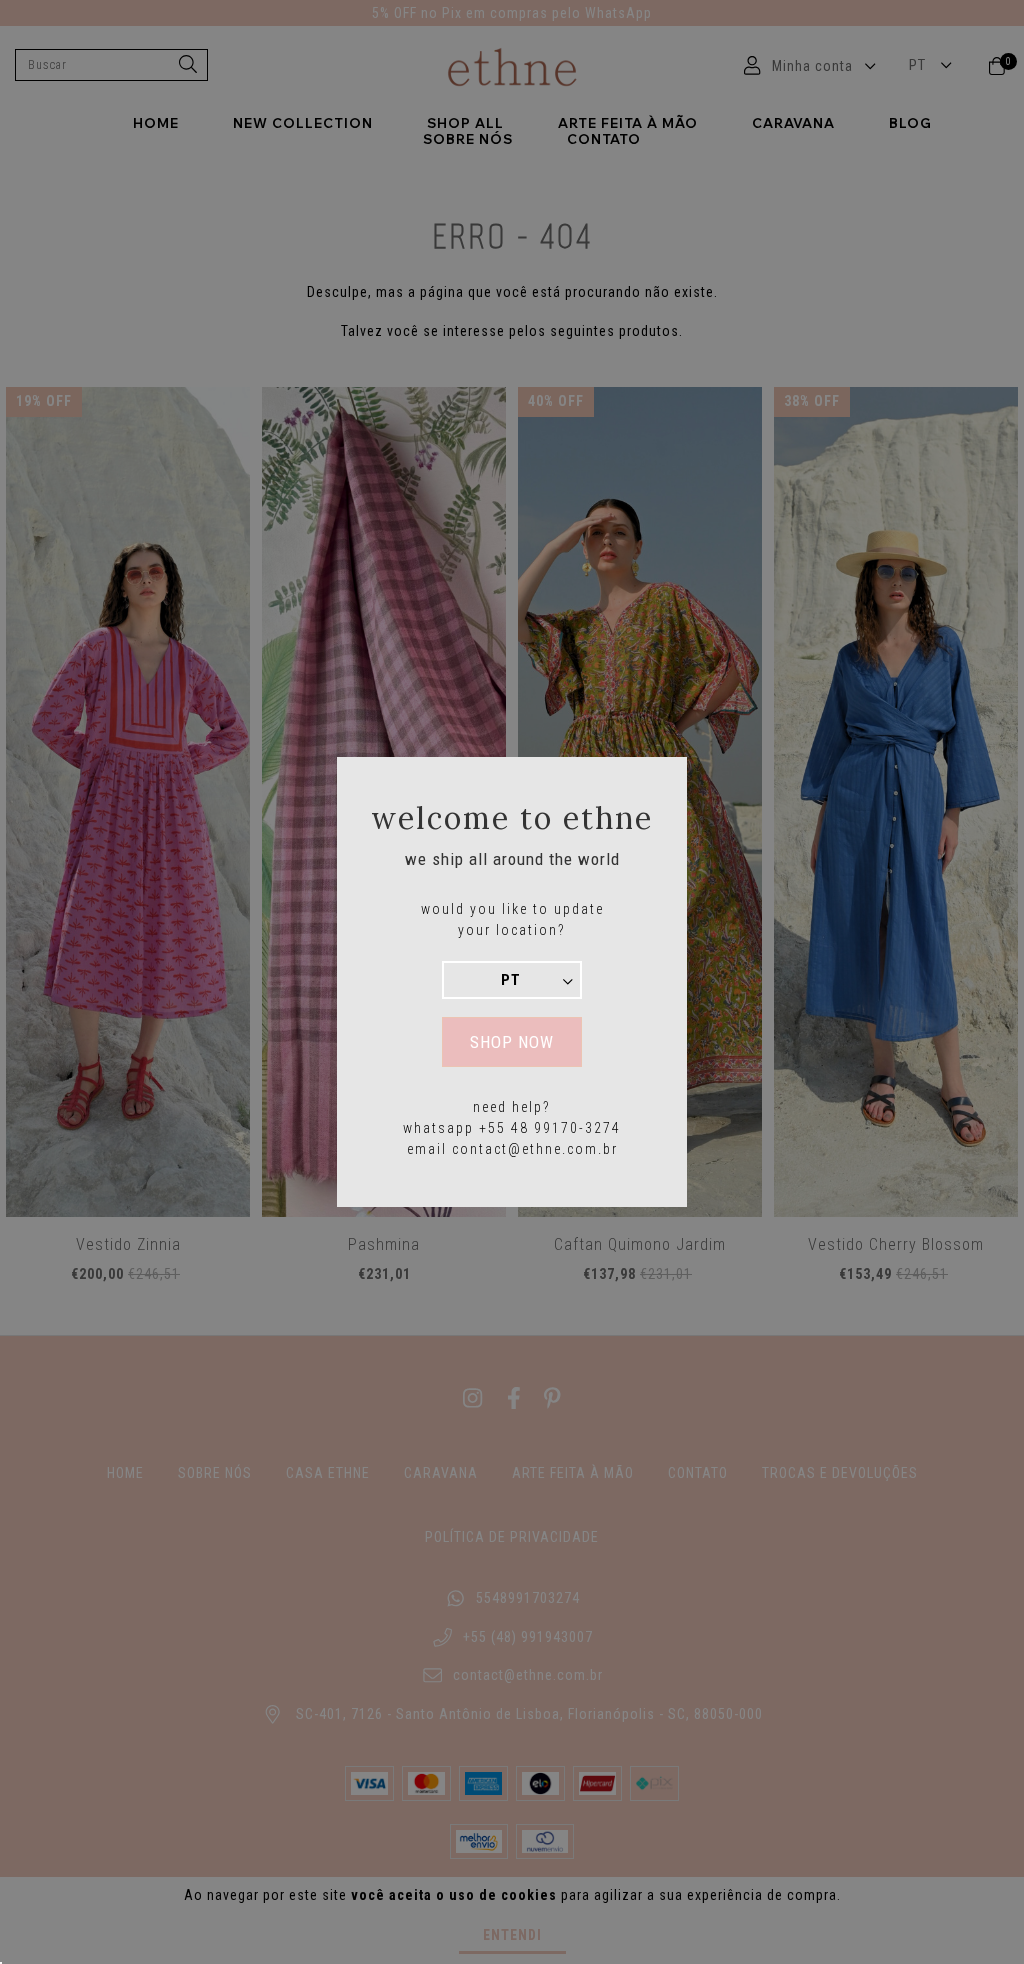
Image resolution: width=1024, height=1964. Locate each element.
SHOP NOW (512, 1042)
